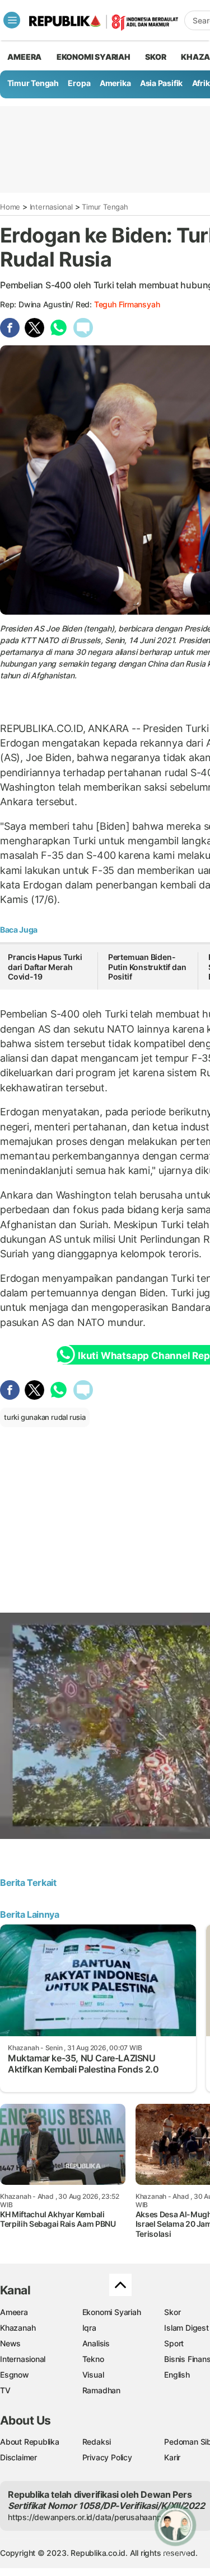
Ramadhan (101, 2390)
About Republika (30, 2442)
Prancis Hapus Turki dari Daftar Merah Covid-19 (45, 967)
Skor (172, 2312)
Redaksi (97, 2442)
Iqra (89, 2328)
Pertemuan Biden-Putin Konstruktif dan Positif (147, 967)
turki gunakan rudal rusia (45, 1417)
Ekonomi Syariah (94, 57)
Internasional (51, 207)
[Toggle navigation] (12, 20)
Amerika (115, 83)
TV (5, 2390)
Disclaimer (18, 2457)
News (10, 2343)
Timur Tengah (33, 83)
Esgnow (15, 2375)
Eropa (79, 83)
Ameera (14, 2312)
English (177, 2375)
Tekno (93, 2359)
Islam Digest (186, 2328)
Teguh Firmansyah (127, 304)
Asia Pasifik (161, 83)
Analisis (96, 2343)
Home (10, 207)
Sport (174, 2343)
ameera (24, 57)
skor (155, 57)
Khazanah (18, 2328)
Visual (93, 2375)
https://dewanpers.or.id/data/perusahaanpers (90, 2517)
